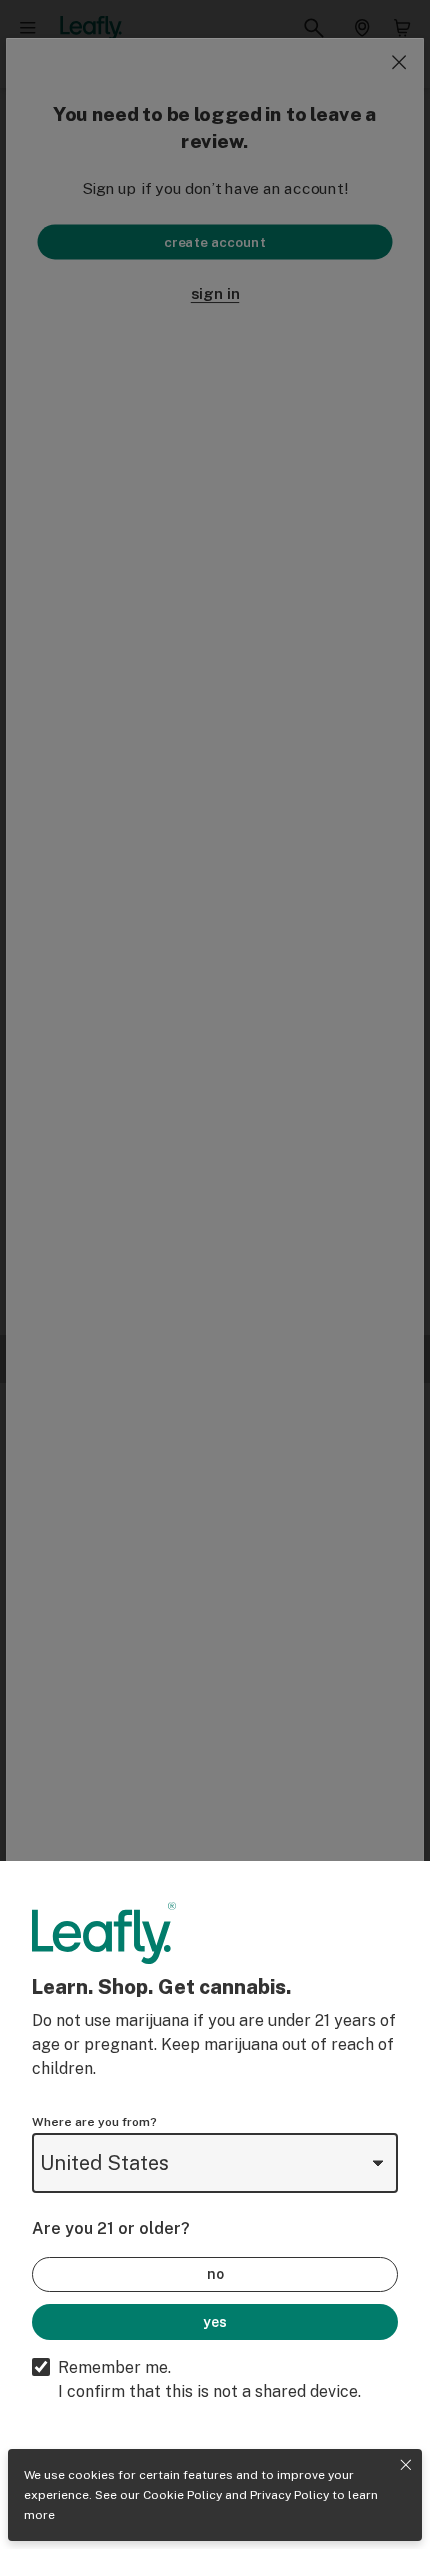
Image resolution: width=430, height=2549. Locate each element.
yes (215, 2322)
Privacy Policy (289, 2495)
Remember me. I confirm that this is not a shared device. (209, 2379)
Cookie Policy (182, 2495)
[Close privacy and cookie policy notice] (406, 2465)
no (215, 2274)
